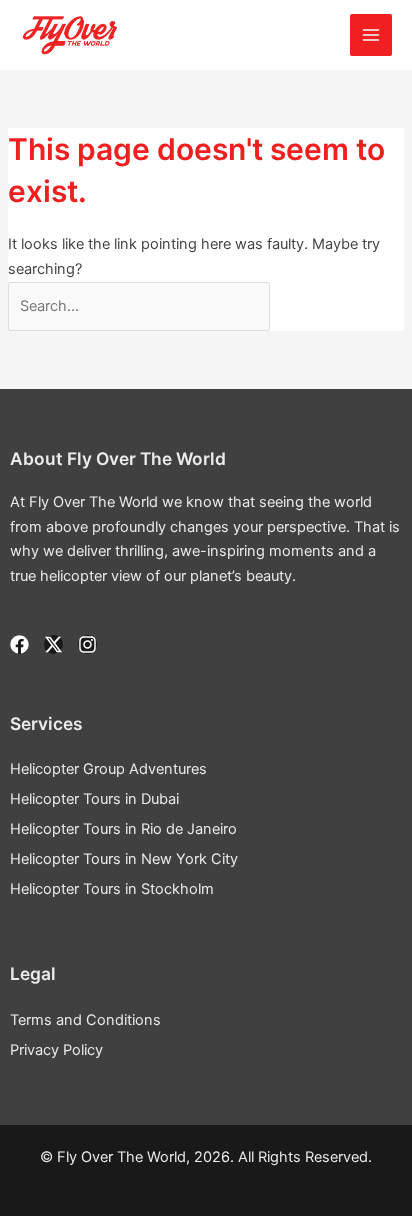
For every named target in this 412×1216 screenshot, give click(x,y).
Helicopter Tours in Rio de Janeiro (123, 829)
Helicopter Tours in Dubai (94, 799)
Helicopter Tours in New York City (124, 859)
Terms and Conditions (85, 1020)
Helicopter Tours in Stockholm (112, 889)
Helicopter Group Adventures (108, 769)
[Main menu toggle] (371, 35)
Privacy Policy (56, 1050)
